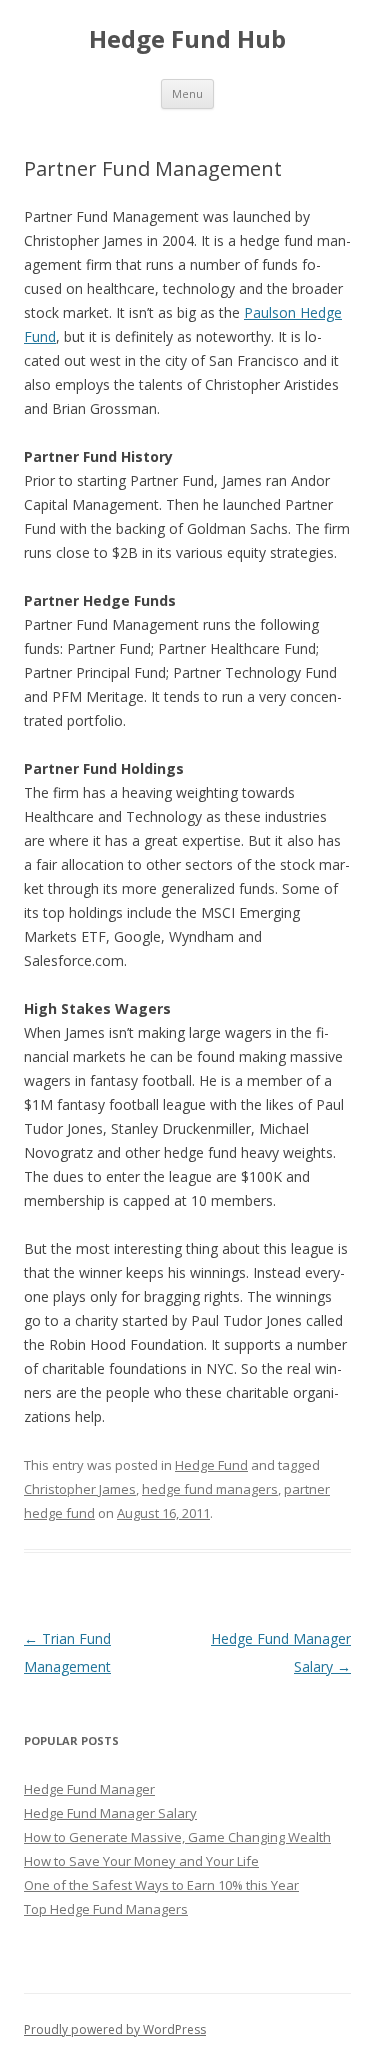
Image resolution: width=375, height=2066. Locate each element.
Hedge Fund (211, 1465)
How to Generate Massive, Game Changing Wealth (177, 1837)
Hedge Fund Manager (89, 1789)
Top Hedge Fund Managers (106, 1909)
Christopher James (80, 1489)
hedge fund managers (210, 1489)
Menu (187, 93)
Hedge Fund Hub (187, 39)
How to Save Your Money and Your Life (141, 1861)
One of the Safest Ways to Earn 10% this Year (161, 1885)
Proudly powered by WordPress (115, 2029)
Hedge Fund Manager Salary (110, 1813)
